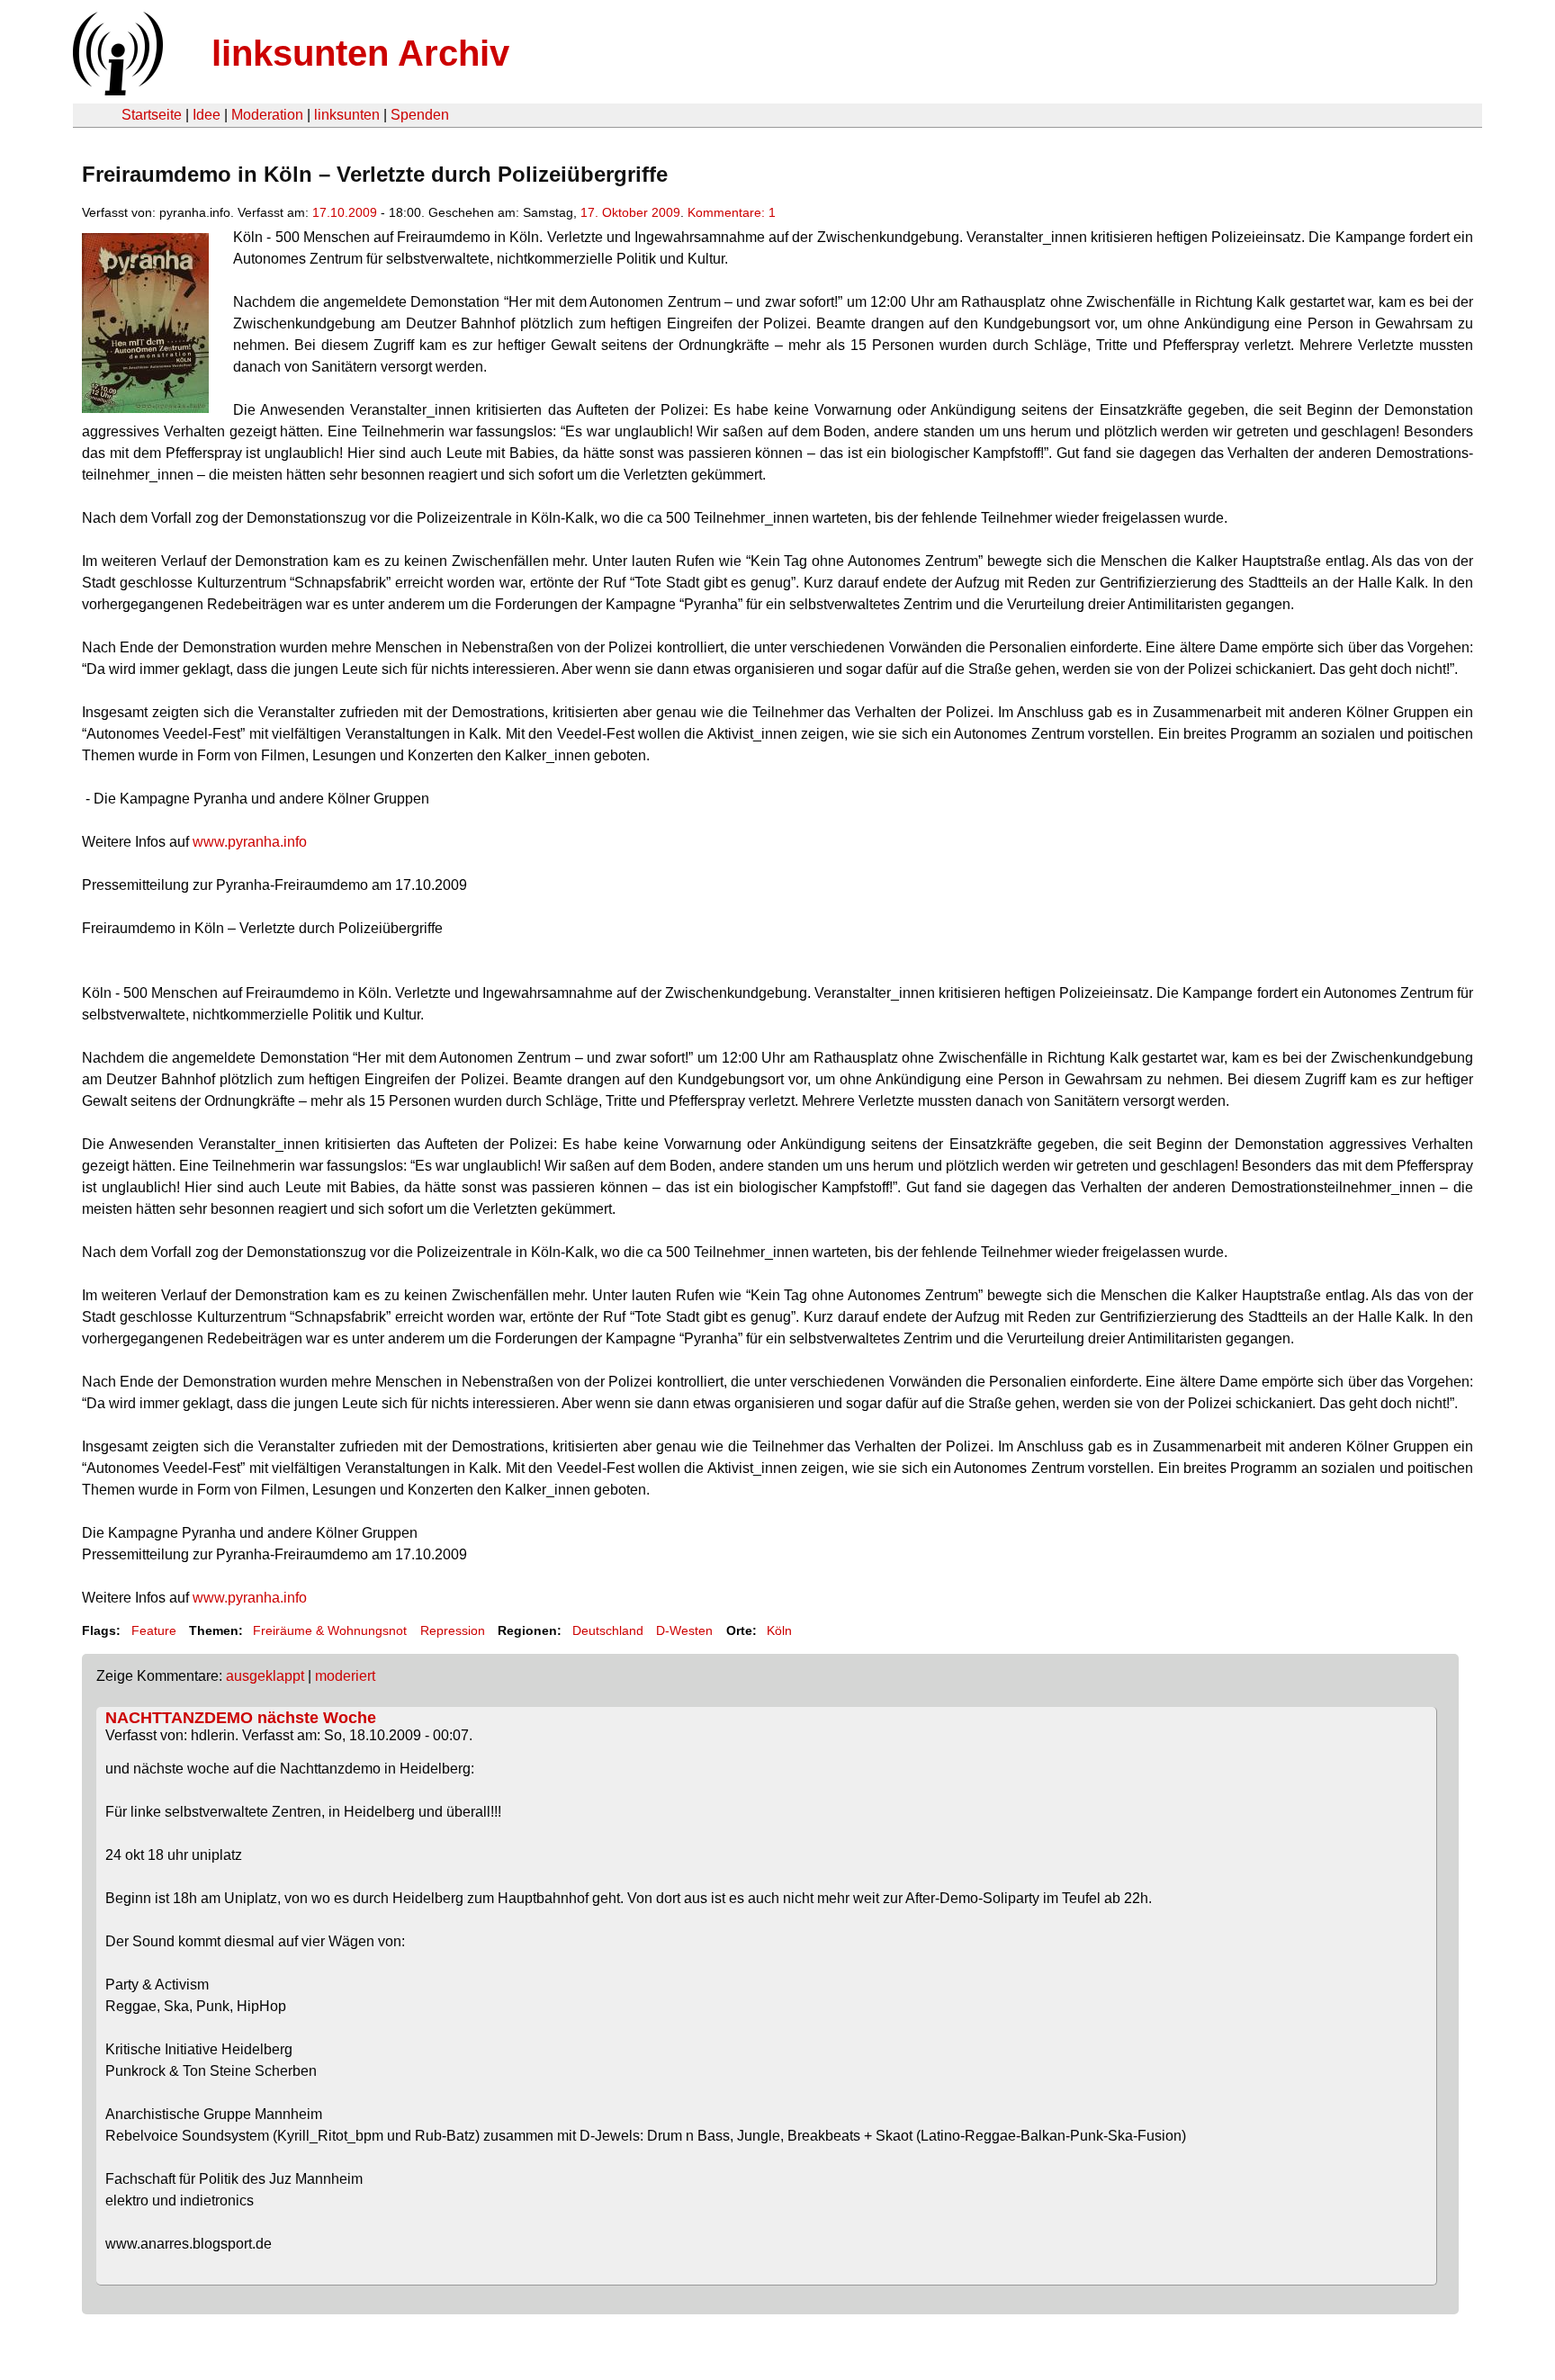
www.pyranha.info (250, 842)
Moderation (267, 115)
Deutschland (608, 1630)
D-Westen (684, 1630)
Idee (207, 115)
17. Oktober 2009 (630, 212)
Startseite (152, 115)
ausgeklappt (265, 1676)
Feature (154, 1630)
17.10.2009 (345, 212)
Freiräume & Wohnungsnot (330, 1630)
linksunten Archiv (360, 53)
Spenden (420, 115)
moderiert (345, 1676)
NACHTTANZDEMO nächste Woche (241, 1718)
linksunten (347, 115)
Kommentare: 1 (732, 212)
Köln (779, 1630)
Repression (453, 1630)
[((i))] (116, 90)
